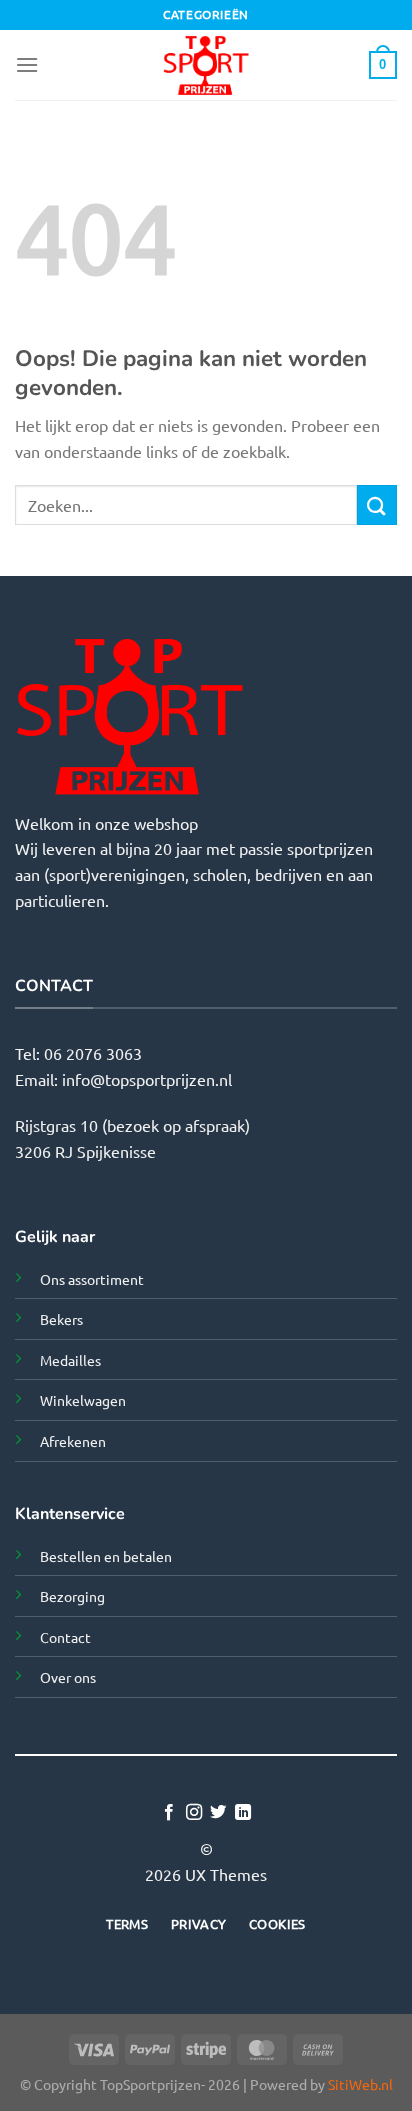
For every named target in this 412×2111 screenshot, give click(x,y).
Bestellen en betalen (106, 1556)
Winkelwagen (83, 1400)
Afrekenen (73, 1441)
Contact (65, 1637)
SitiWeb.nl (360, 2084)
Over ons (68, 1677)
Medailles (70, 1360)
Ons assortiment (92, 1279)
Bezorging (72, 1596)
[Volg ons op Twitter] (218, 1813)
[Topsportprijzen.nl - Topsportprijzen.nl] (206, 65)
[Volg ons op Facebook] (169, 1813)
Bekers (61, 1319)
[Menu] (27, 64)
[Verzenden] (377, 504)
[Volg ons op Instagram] (194, 1813)
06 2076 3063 (93, 1053)
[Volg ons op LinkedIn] (243, 1813)
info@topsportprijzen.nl (147, 1079)
